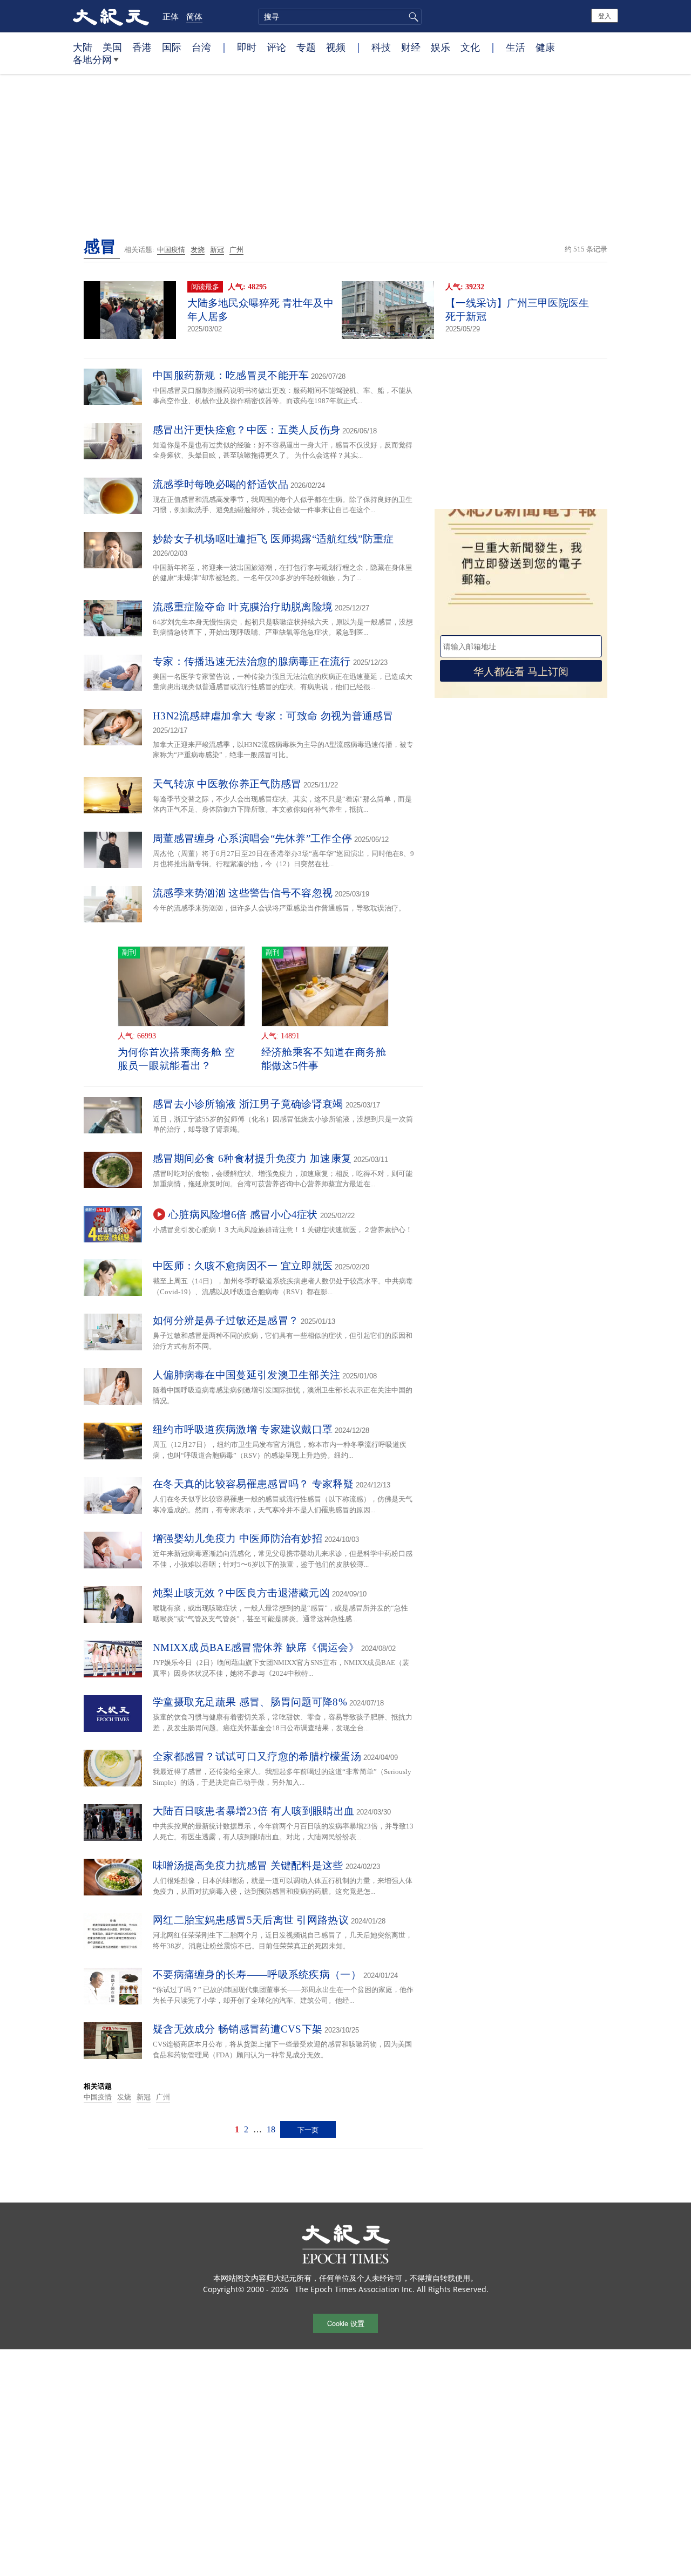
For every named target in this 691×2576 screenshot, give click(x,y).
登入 (605, 15)
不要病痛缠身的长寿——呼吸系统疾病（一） (257, 1975)
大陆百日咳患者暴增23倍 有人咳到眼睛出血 (253, 1811)
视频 (336, 47)
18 (271, 2129)
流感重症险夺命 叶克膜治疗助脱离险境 (243, 607)
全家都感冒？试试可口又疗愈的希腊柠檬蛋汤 (257, 1756)
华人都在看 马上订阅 (521, 671)
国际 (172, 47)
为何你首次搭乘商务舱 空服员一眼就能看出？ (177, 1059)
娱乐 (441, 47)
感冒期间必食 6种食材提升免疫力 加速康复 (252, 1158)
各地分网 (92, 59)
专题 (306, 47)
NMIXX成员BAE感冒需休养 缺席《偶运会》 (256, 1647)
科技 (381, 47)
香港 (142, 47)
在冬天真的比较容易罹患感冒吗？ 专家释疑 (253, 1484)
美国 (112, 47)
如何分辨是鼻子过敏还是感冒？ (226, 1320)
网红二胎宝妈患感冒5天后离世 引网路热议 (251, 1920)
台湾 (201, 47)
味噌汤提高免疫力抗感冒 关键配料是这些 (248, 1865)
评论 (276, 47)
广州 (236, 250)
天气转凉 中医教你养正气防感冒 (227, 784)
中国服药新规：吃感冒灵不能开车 (231, 375)
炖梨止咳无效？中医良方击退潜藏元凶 (241, 1593)
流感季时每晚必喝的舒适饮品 (221, 484)
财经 (411, 47)
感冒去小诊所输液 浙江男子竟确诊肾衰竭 (248, 1104)
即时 (247, 47)
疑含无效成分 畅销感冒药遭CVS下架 (238, 2029)
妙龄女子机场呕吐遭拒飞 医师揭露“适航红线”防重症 (273, 539)
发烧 (198, 250)
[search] (340, 17)
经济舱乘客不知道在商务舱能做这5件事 (324, 1059)
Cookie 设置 (346, 2323)
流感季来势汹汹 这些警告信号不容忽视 (243, 893)
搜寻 (412, 17)
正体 (171, 16)
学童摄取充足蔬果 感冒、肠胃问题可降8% (250, 1702)
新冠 (217, 250)
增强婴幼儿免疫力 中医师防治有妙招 (238, 1538)
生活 (516, 47)
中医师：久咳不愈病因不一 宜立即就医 (243, 1266)
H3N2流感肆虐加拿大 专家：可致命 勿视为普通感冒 (273, 716)
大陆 (83, 47)
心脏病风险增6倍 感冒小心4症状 (243, 1215)
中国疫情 (171, 250)
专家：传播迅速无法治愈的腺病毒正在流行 (252, 661)
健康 (545, 47)
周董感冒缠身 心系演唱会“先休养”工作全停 (252, 838)
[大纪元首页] (111, 16)
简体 (194, 16)
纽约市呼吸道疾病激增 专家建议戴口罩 (243, 1429)
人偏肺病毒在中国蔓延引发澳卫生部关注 (246, 1375)
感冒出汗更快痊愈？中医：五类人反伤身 (246, 430)
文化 (470, 47)
